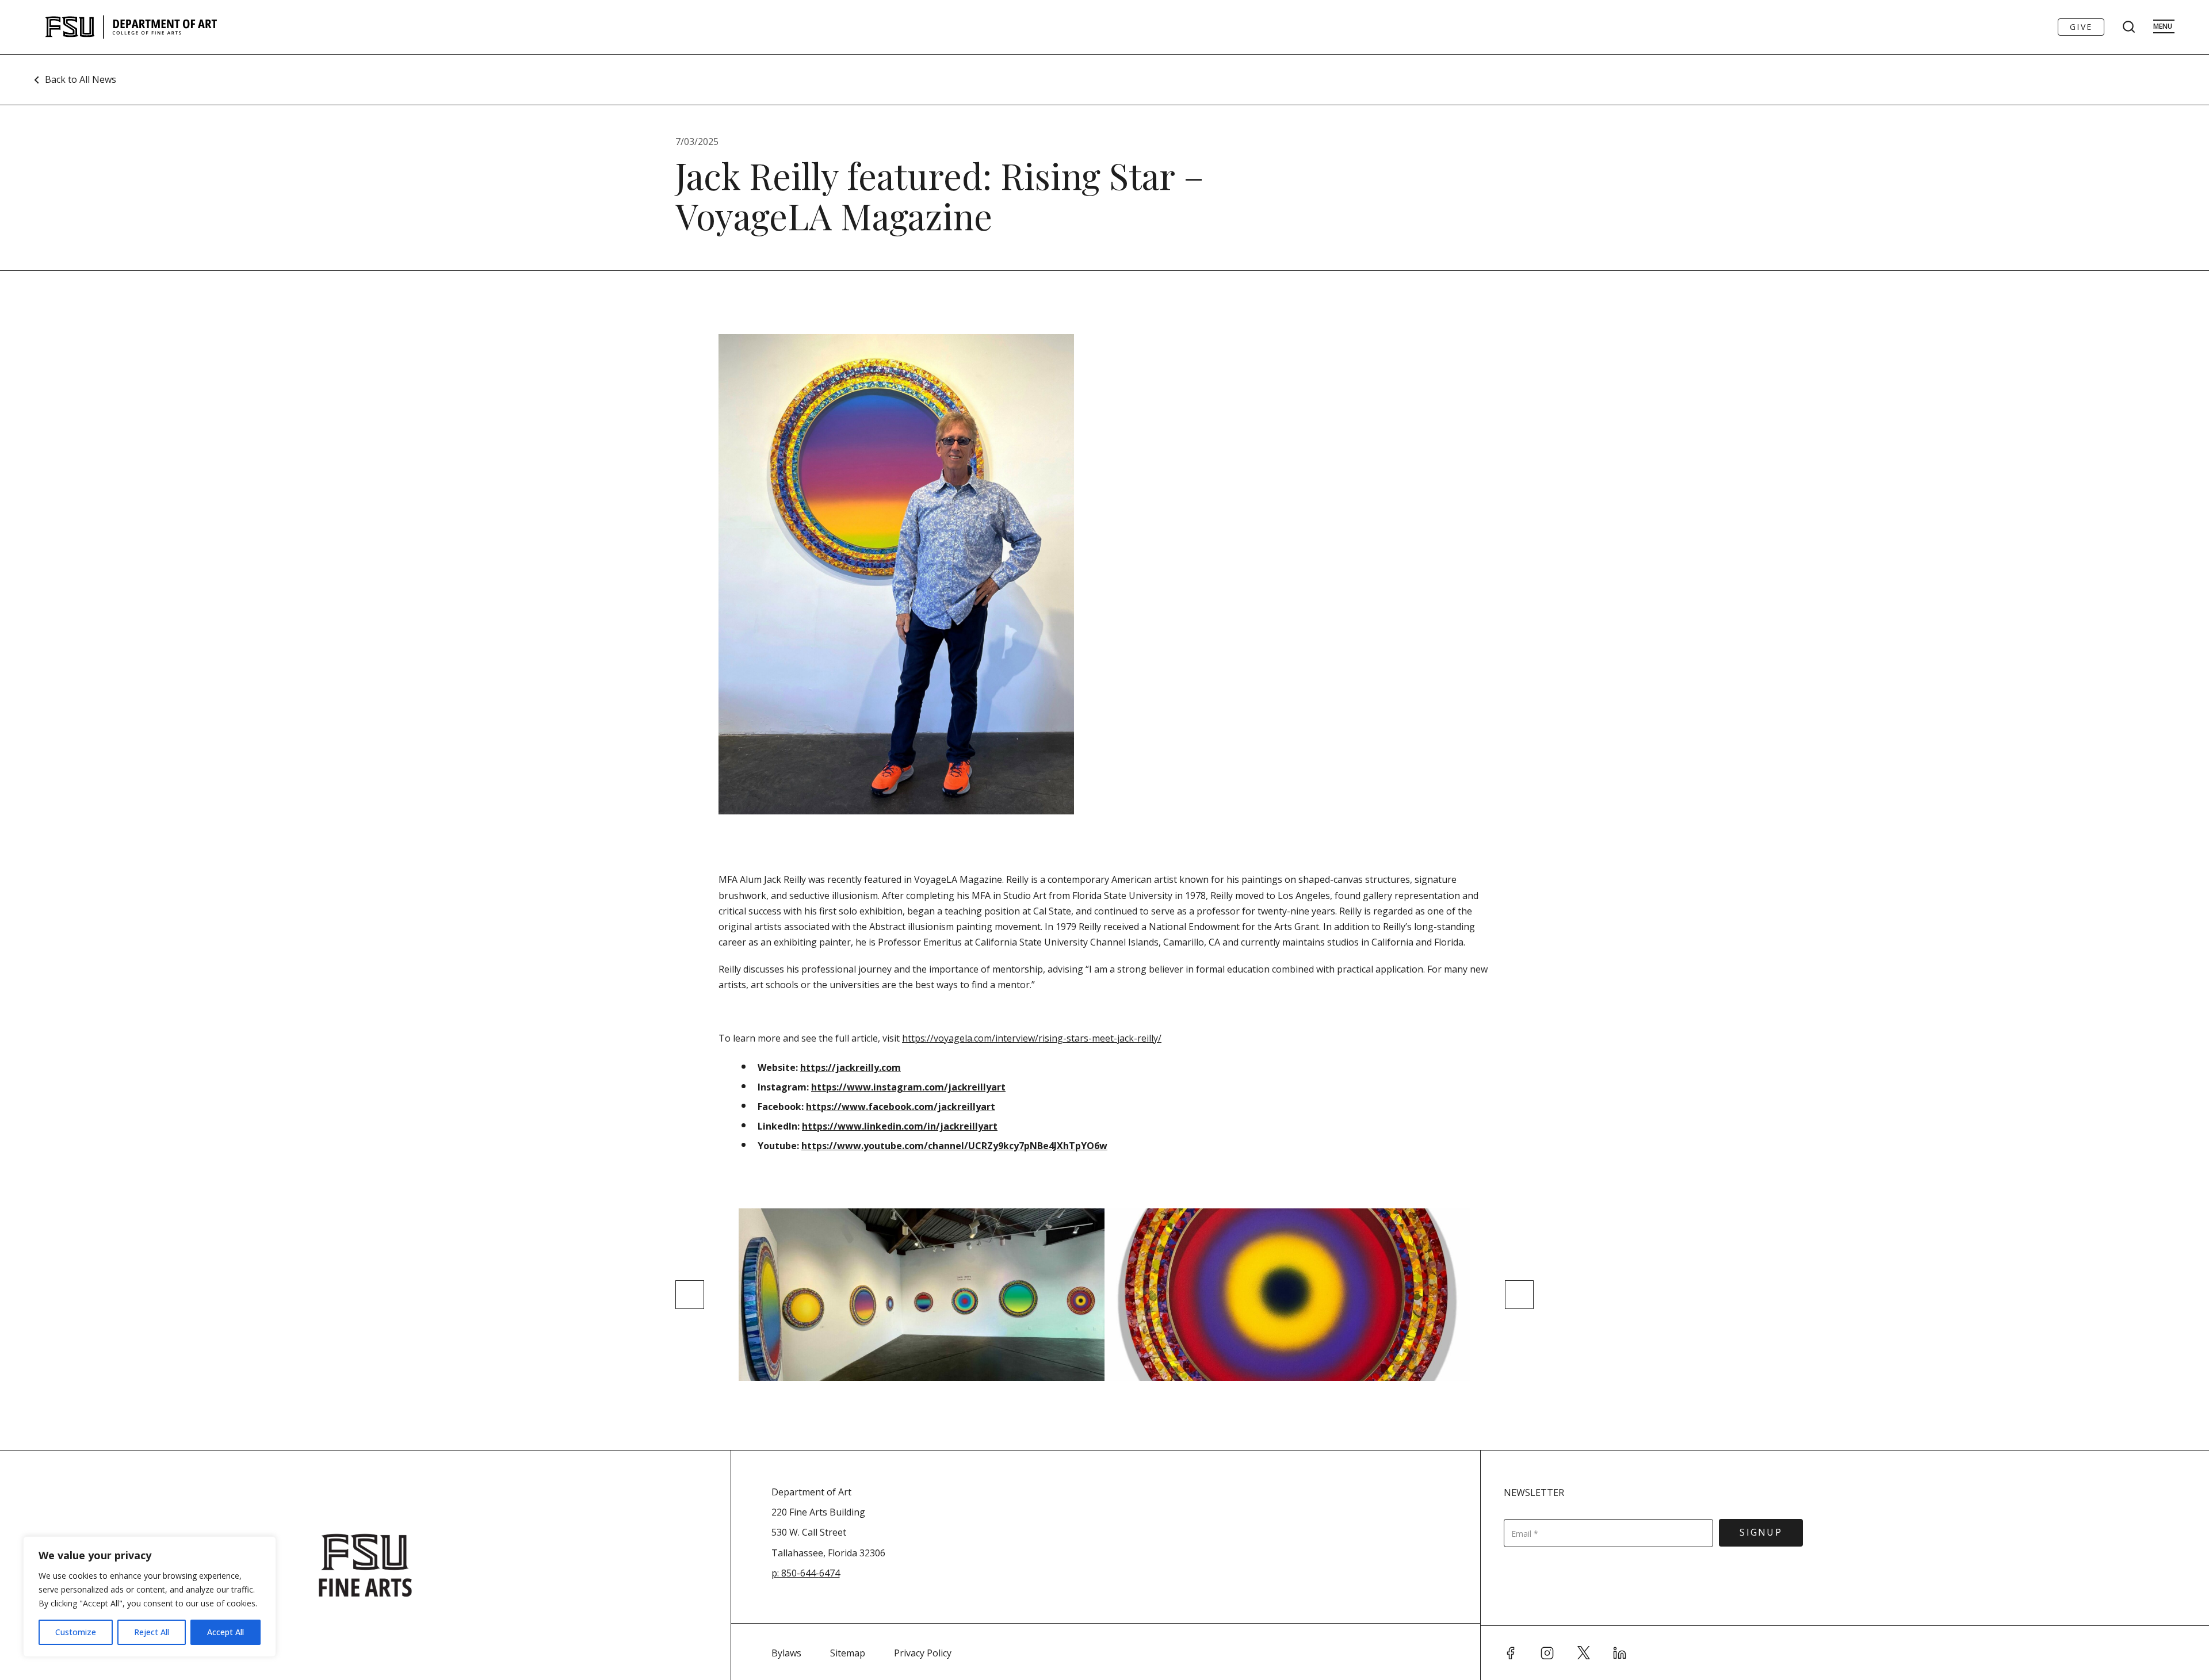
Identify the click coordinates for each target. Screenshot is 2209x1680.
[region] (150, 1597)
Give (2081, 27)
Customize (76, 1632)
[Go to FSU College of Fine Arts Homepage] (365, 1565)
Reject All (152, 1632)
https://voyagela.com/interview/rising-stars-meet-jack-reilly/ (1032, 1038)
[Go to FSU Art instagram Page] (1547, 1653)
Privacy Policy (923, 1653)
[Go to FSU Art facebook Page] (1511, 1653)
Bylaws (786, 1653)
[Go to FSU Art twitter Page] (1584, 1653)
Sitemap (848, 1653)
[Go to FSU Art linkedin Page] (1620, 1653)
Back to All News (81, 79)
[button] (690, 1295)
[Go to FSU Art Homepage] (165, 27)
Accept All (226, 1632)
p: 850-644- (795, 1573)
